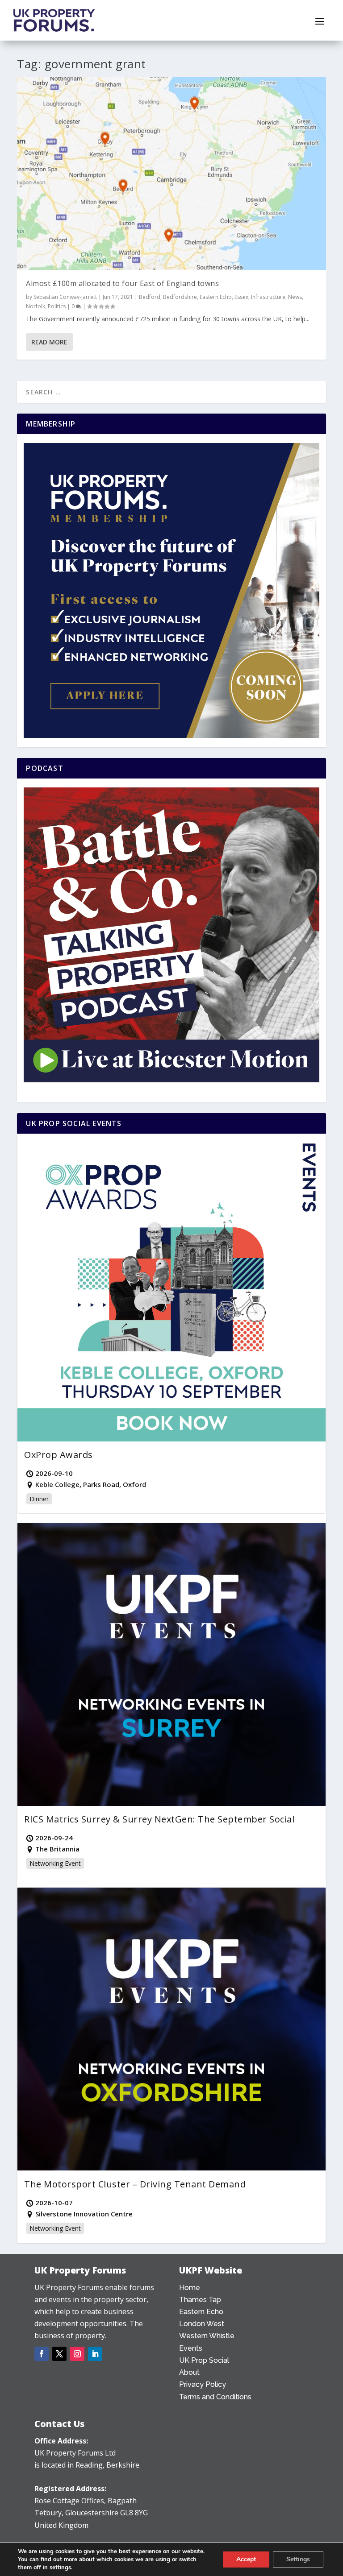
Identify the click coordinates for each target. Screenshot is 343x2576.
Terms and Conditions (215, 2397)
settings (60, 2568)
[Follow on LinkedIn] (95, 2354)
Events (191, 2348)
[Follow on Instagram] (77, 2354)
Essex (241, 297)
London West (202, 2324)
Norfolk (36, 306)
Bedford (150, 297)
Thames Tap (200, 2300)
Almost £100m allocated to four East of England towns (122, 283)
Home (190, 2288)
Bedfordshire (180, 297)
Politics (57, 306)
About (189, 2372)
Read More (49, 342)
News (295, 297)
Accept (246, 2559)
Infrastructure (268, 297)
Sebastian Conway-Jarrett (65, 297)
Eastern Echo (216, 297)
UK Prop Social (204, 2360)
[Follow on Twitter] (59, 2354)
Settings (298, 2559)
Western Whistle (207, 2336)
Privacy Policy (203, 2384)
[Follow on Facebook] (42, 2354)
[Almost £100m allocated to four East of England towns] (171, 173)
